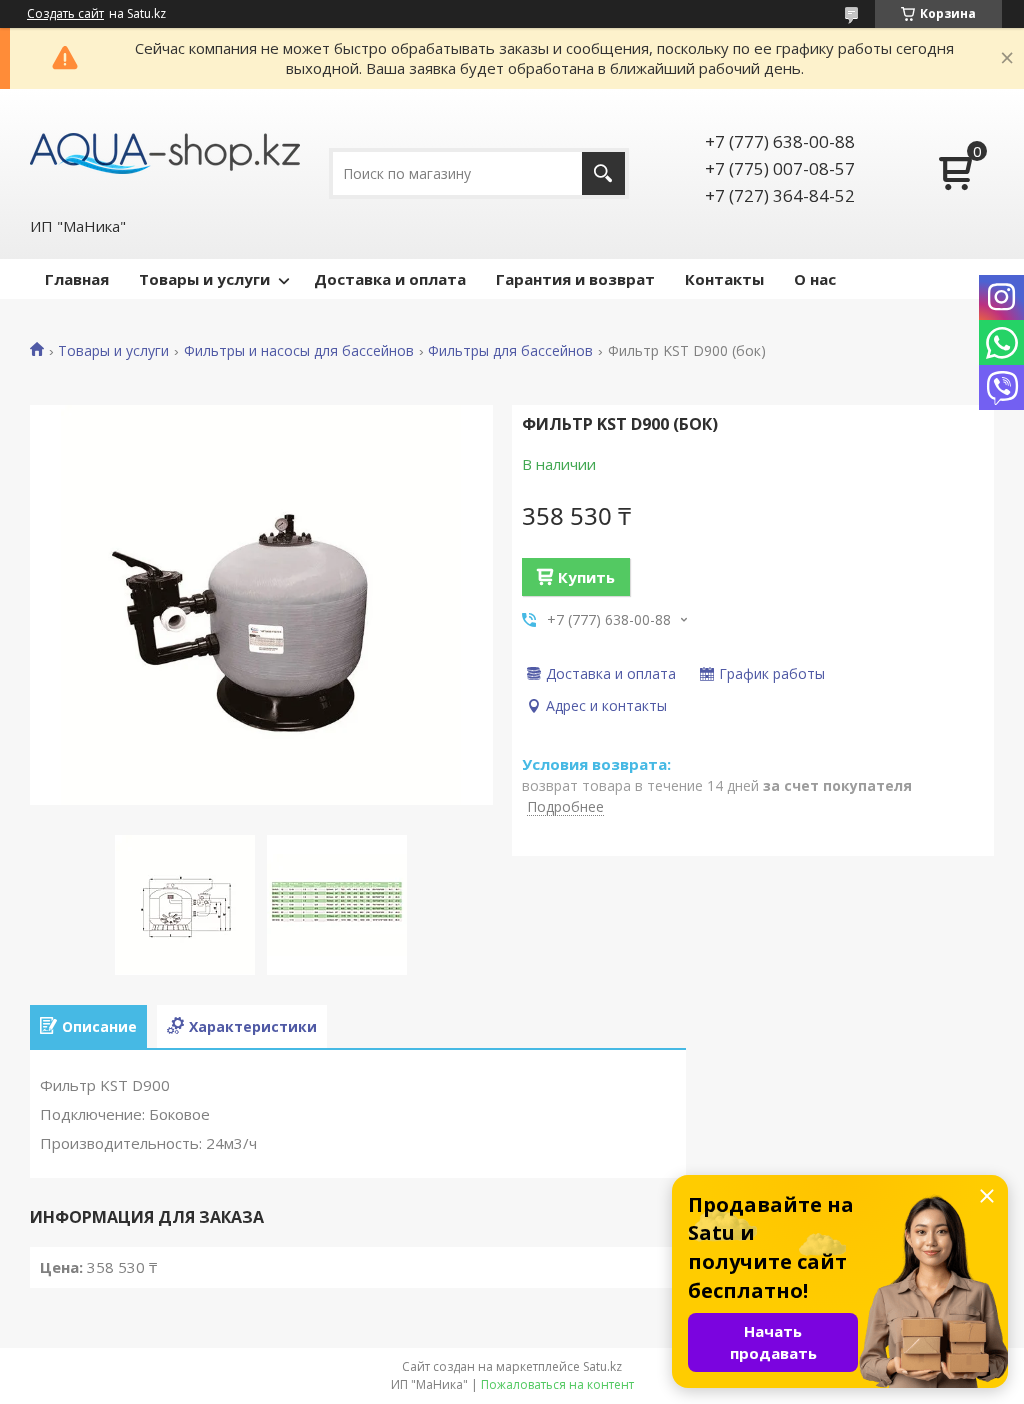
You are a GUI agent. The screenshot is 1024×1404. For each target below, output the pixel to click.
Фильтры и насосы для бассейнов (299, 351)
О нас (815, 279)
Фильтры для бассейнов (510, 351)
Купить (586, 577)
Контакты (724, 279)
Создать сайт (65, 14)
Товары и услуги (204, 279)
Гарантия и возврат (575, 279)
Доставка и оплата (390, 279)
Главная (77, 279)
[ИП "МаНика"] (165, 152)
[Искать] (603, 173)
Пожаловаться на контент (557, 1384)
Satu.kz (602, 1366)
